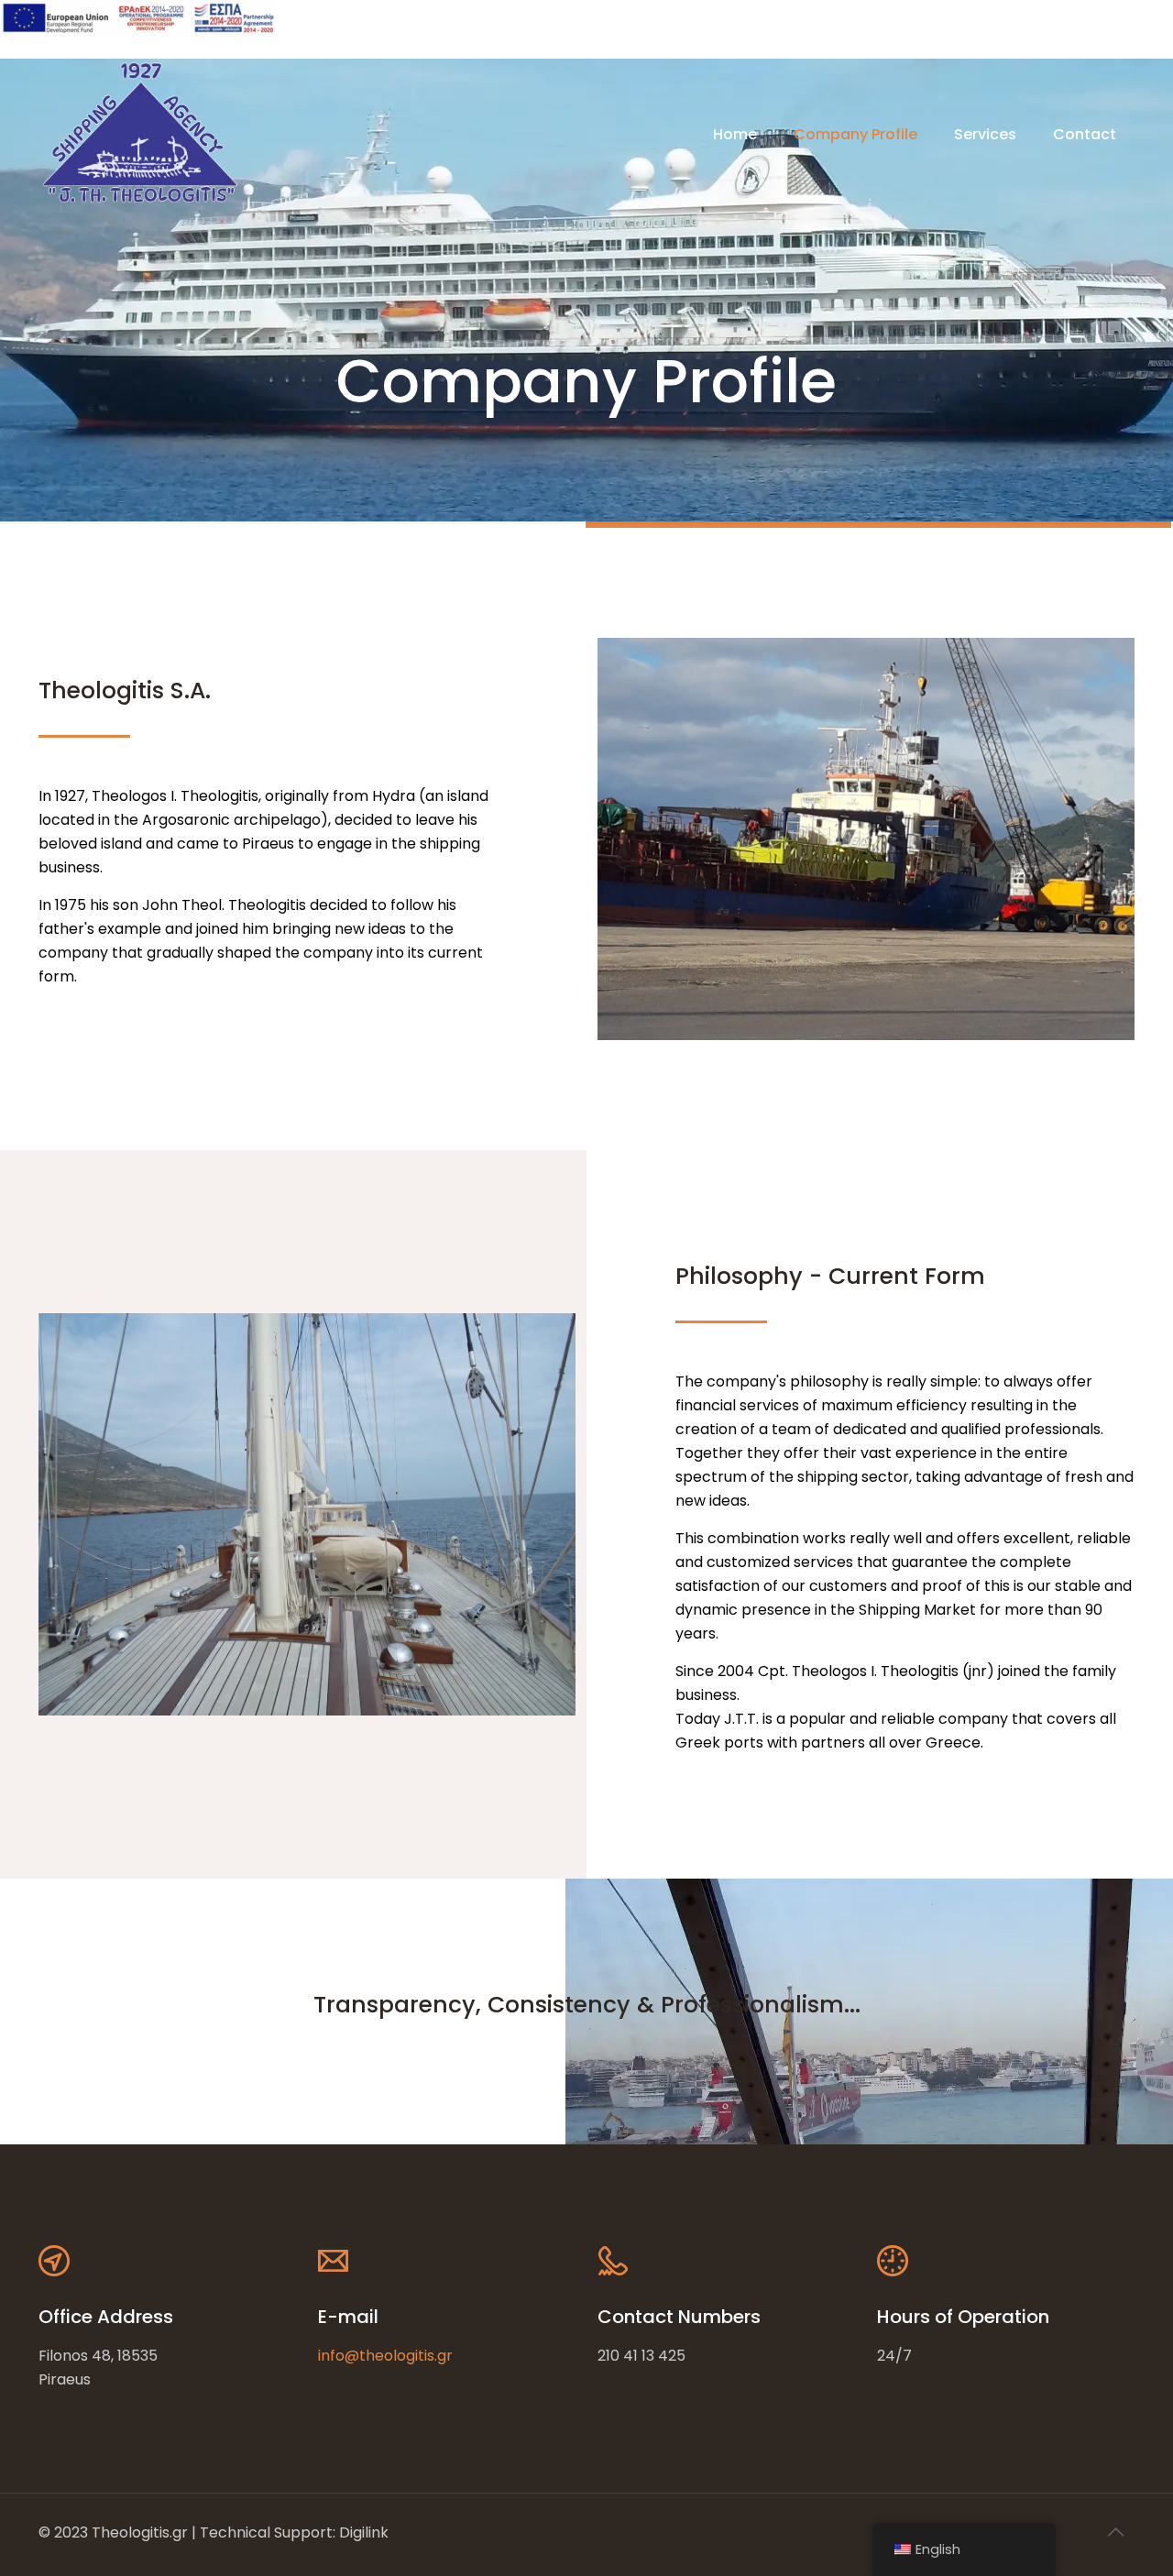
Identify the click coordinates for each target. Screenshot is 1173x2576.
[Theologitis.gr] (140, 135)
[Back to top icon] (1115, 2532)
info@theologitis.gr (385, 2356)
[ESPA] (137, 33)
